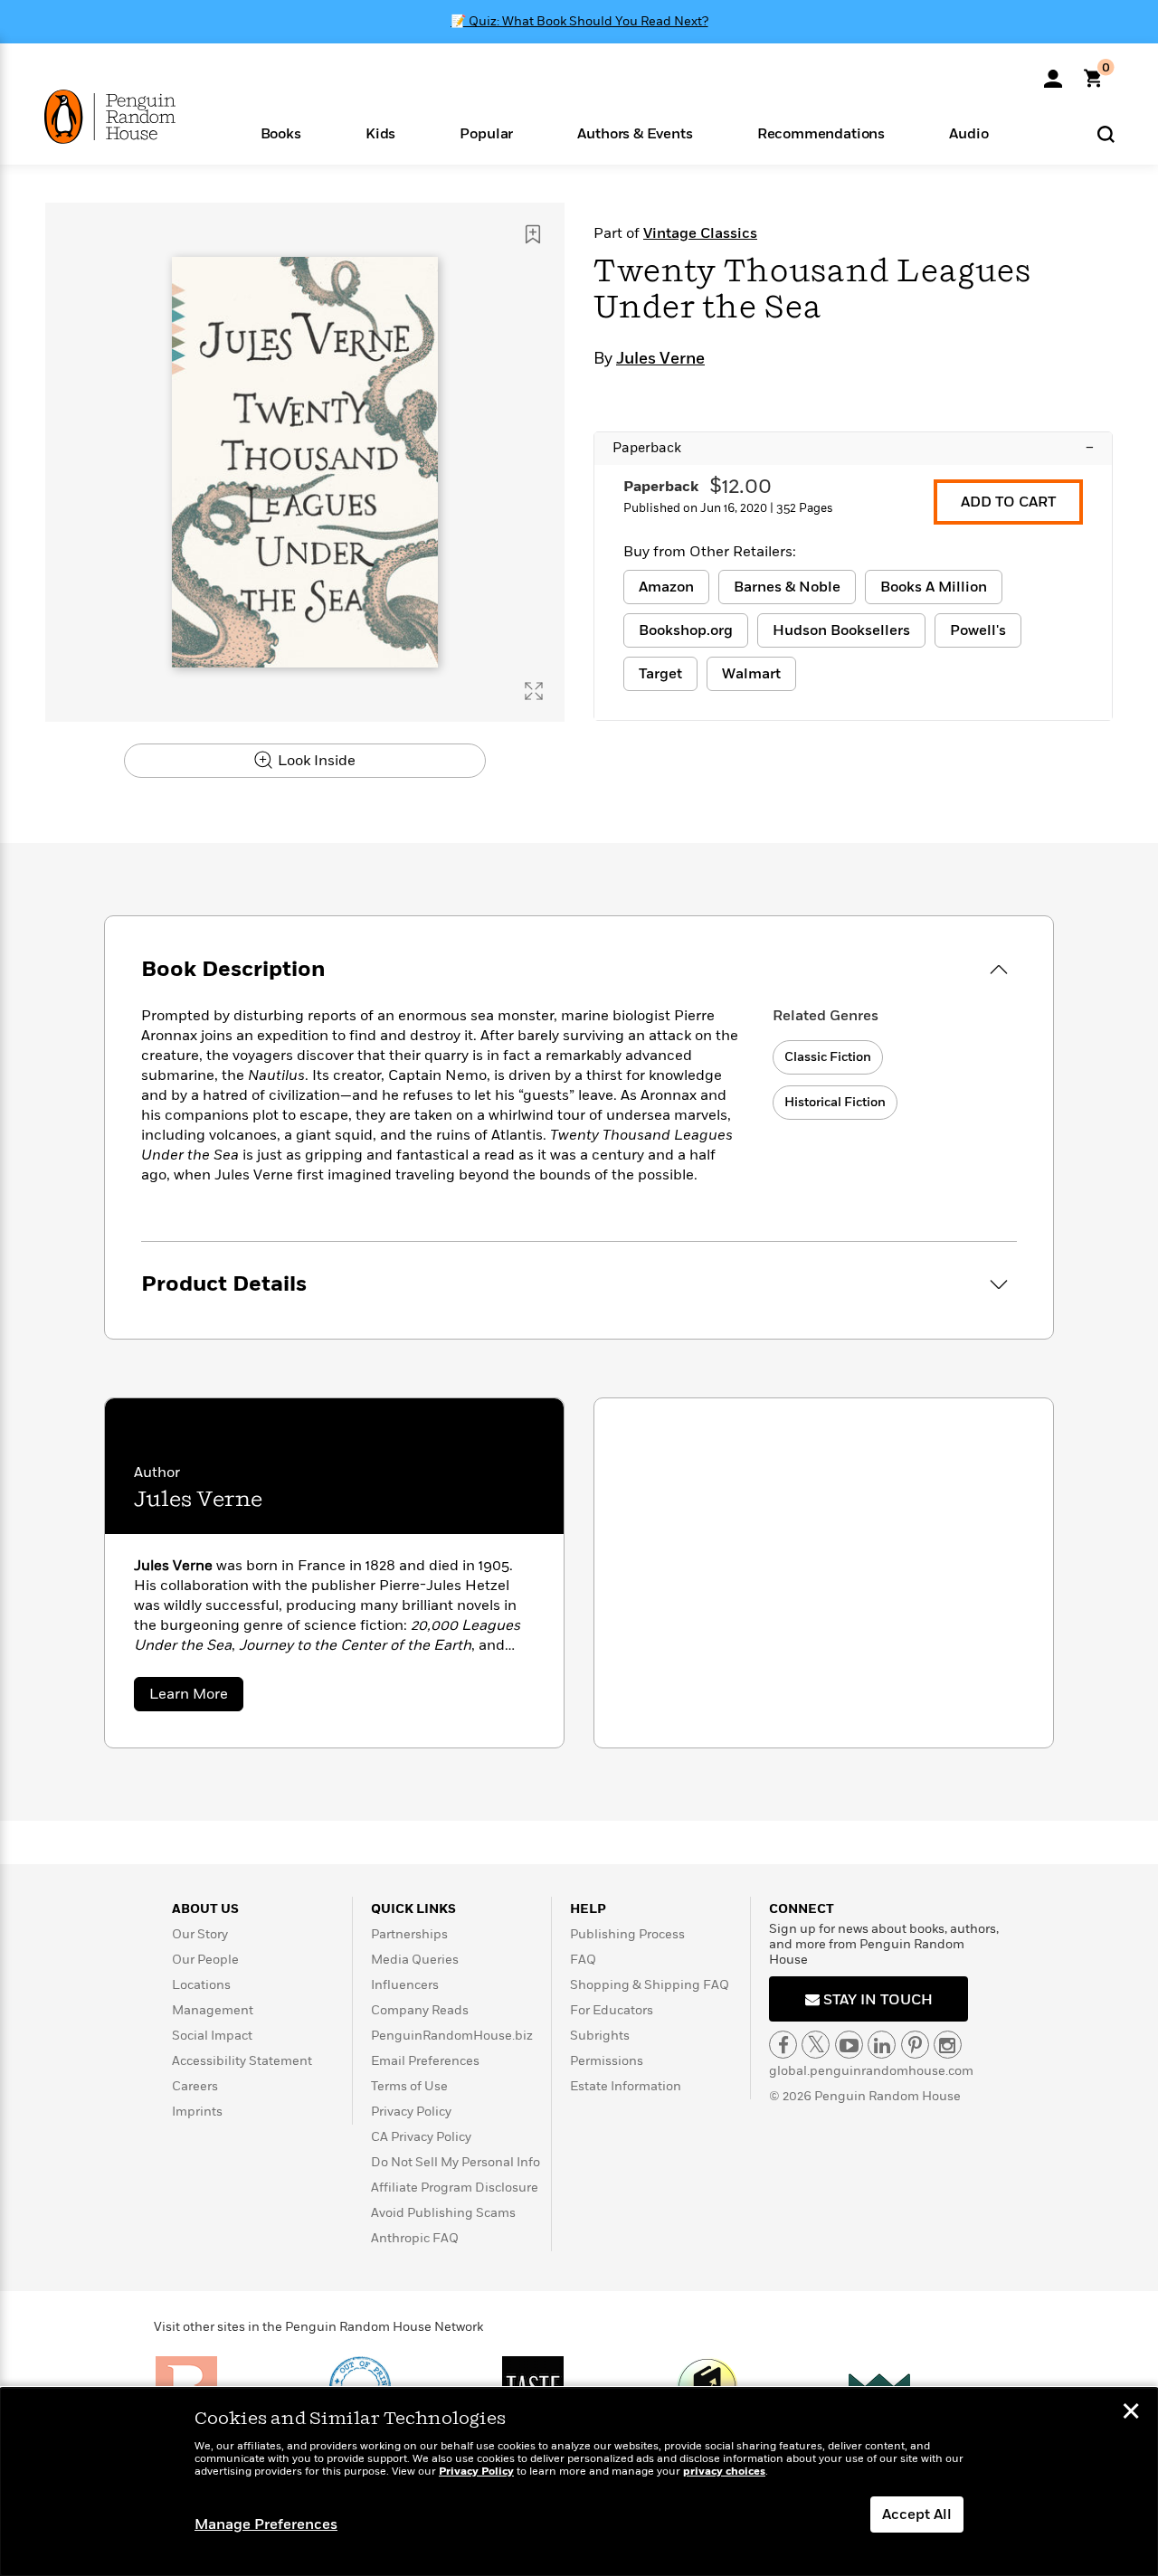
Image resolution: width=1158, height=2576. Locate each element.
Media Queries (415, 1960)
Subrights (600, 2036)
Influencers (405, 1985)
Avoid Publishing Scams (443, 2213)
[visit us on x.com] (816, 2045)
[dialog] (579, 2482)
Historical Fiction (835, 1102)
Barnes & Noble (787, 587)
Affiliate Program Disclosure (455, 2188)
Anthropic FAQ (415, 2238)
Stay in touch (876, 2000)
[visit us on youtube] (849, 2045)
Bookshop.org (686, 630)
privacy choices (724, 2472)
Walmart (751, 674)
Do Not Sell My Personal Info (456, 2162)
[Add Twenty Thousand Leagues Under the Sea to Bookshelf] (533, 234)
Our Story (200, 1934)
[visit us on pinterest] (915, 2045)
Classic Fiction (828, 1057)
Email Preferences (425, 2061)
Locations (201, 1985)
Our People (205, 1960)
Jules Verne (660, 359)
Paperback (853, 448)
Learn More (196, 1697)
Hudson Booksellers (841, 630)
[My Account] (1053, 72)
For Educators (612, 2010)
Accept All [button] (917, 2514)
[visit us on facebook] (783, 2045)
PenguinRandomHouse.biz (452, 2036)
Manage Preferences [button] (266, 2524)
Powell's (978, 630)
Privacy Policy (411, 2112)
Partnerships (409, 1934)
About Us (205, 1909)
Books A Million (934, 587)
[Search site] (1106, 133)
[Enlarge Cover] (534, 691)
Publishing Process (627, 1934)
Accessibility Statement (242, 2061)
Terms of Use (409, 2086)
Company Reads (420, 2010)
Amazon (666, 587)
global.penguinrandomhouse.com (871, 2071)
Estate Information (626, 2086)
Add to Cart (1008, 502)
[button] (280, 133)
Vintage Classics (700, 233)
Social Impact (212, 2036)
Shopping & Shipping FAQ (650, 1985)
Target (660, 674)
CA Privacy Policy (421, 2137)
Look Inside (315, 761)
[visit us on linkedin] (882, 2045)
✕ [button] (1131, 2413)
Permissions (607, 2061)
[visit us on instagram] (948, 2045)
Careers (195, 2086)
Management (213, 2010)
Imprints (197, 2112)
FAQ (583, 1960)
